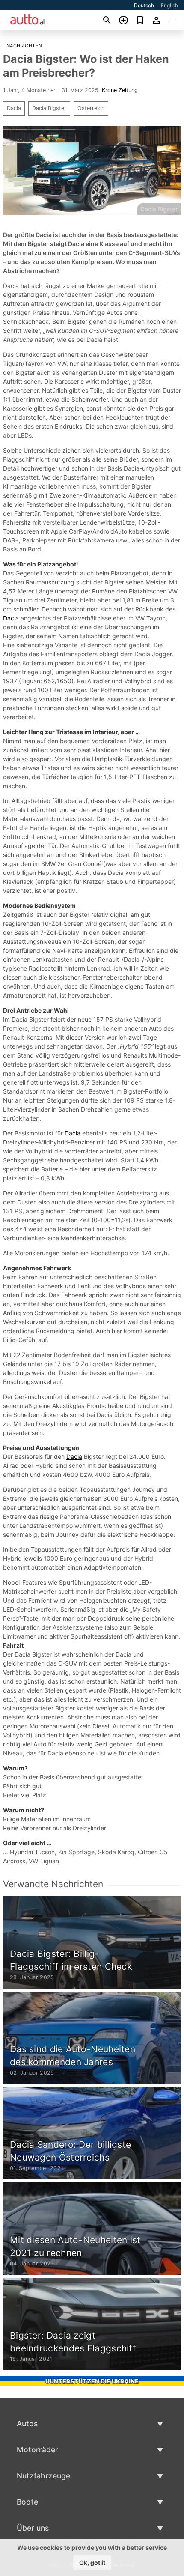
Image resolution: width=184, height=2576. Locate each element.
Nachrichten (24, 46)
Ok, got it (92, 2563)
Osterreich (91, 108)
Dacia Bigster (49, 108)
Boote (27, 2502)
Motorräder (37, 2450)
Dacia (14, 108)
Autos (27, 2423)
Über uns (33, 2528)
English (169, 5)
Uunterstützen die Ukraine (92, 2381)
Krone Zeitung (120, 90)
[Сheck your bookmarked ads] (140, 20)
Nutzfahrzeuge (43, 2476)
